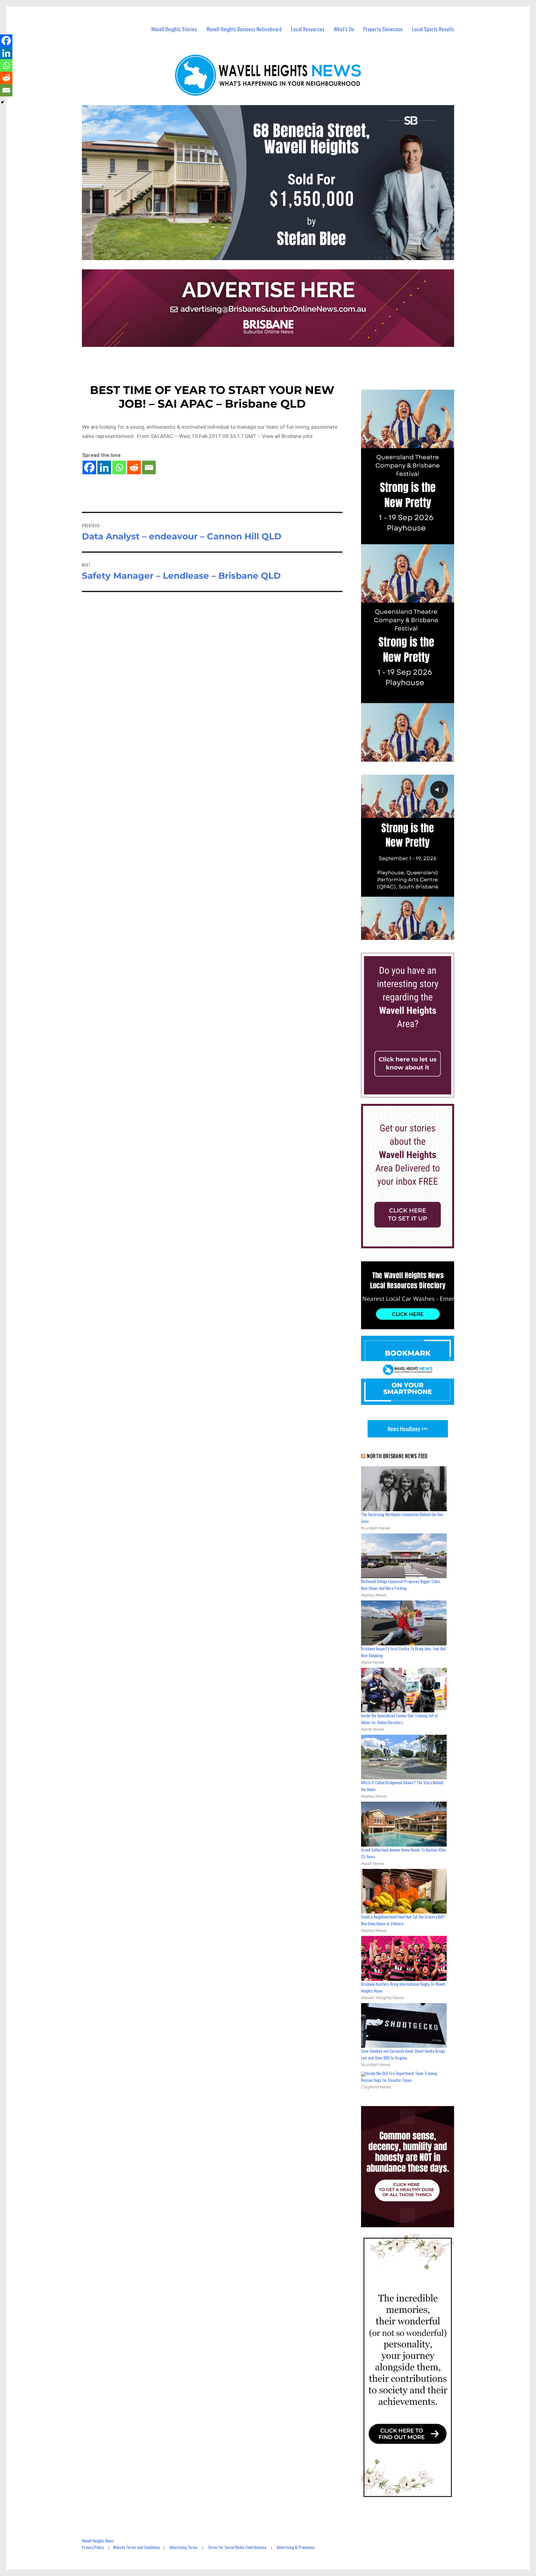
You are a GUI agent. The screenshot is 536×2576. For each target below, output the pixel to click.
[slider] (414, 935)
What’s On (344, 29)
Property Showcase (383, 29)
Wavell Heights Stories (174, 29)
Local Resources (308, 29)
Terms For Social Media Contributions (237, 2547)
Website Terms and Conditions (136, 2547)
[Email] (149, 467)
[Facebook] (89, 467)
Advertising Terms (183, 2547)
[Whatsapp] (119, 467)
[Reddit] (134, 467)
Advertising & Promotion (296, 2547)
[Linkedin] (104, 467)
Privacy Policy (93, 2547)
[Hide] (2, 102)
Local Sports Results (433, 29)
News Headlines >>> (408, 1429)
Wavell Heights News (98, 2541)
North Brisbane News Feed (397, 1456)
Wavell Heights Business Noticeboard (244, 29)
